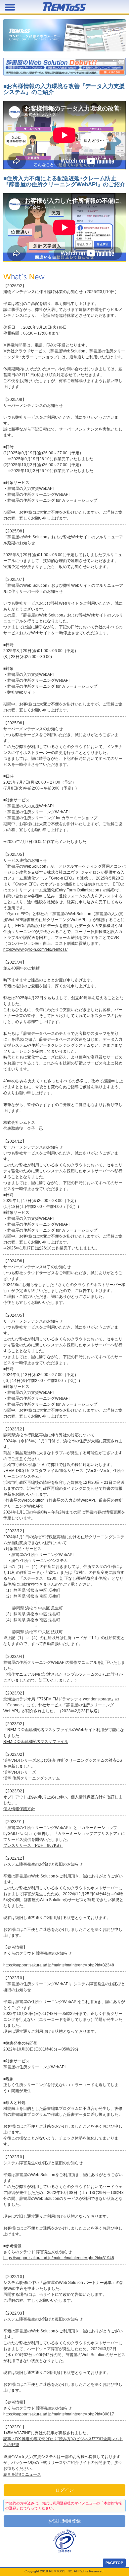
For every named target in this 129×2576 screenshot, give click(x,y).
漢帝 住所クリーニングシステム (32, 1778)
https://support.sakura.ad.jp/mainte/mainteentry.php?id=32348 (59, 1965)
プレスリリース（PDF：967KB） (33, 1845)
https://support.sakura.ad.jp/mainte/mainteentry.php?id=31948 (59, 2258)
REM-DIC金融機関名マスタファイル (36, 1742)
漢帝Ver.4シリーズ (20, 1772)
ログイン (64, 2490)
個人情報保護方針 (19, 1809)
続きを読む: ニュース (22, 2474)
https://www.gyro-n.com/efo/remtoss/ (35, 949)
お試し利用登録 (64, 2521)
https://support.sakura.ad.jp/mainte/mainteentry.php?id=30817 (59, 2414)
